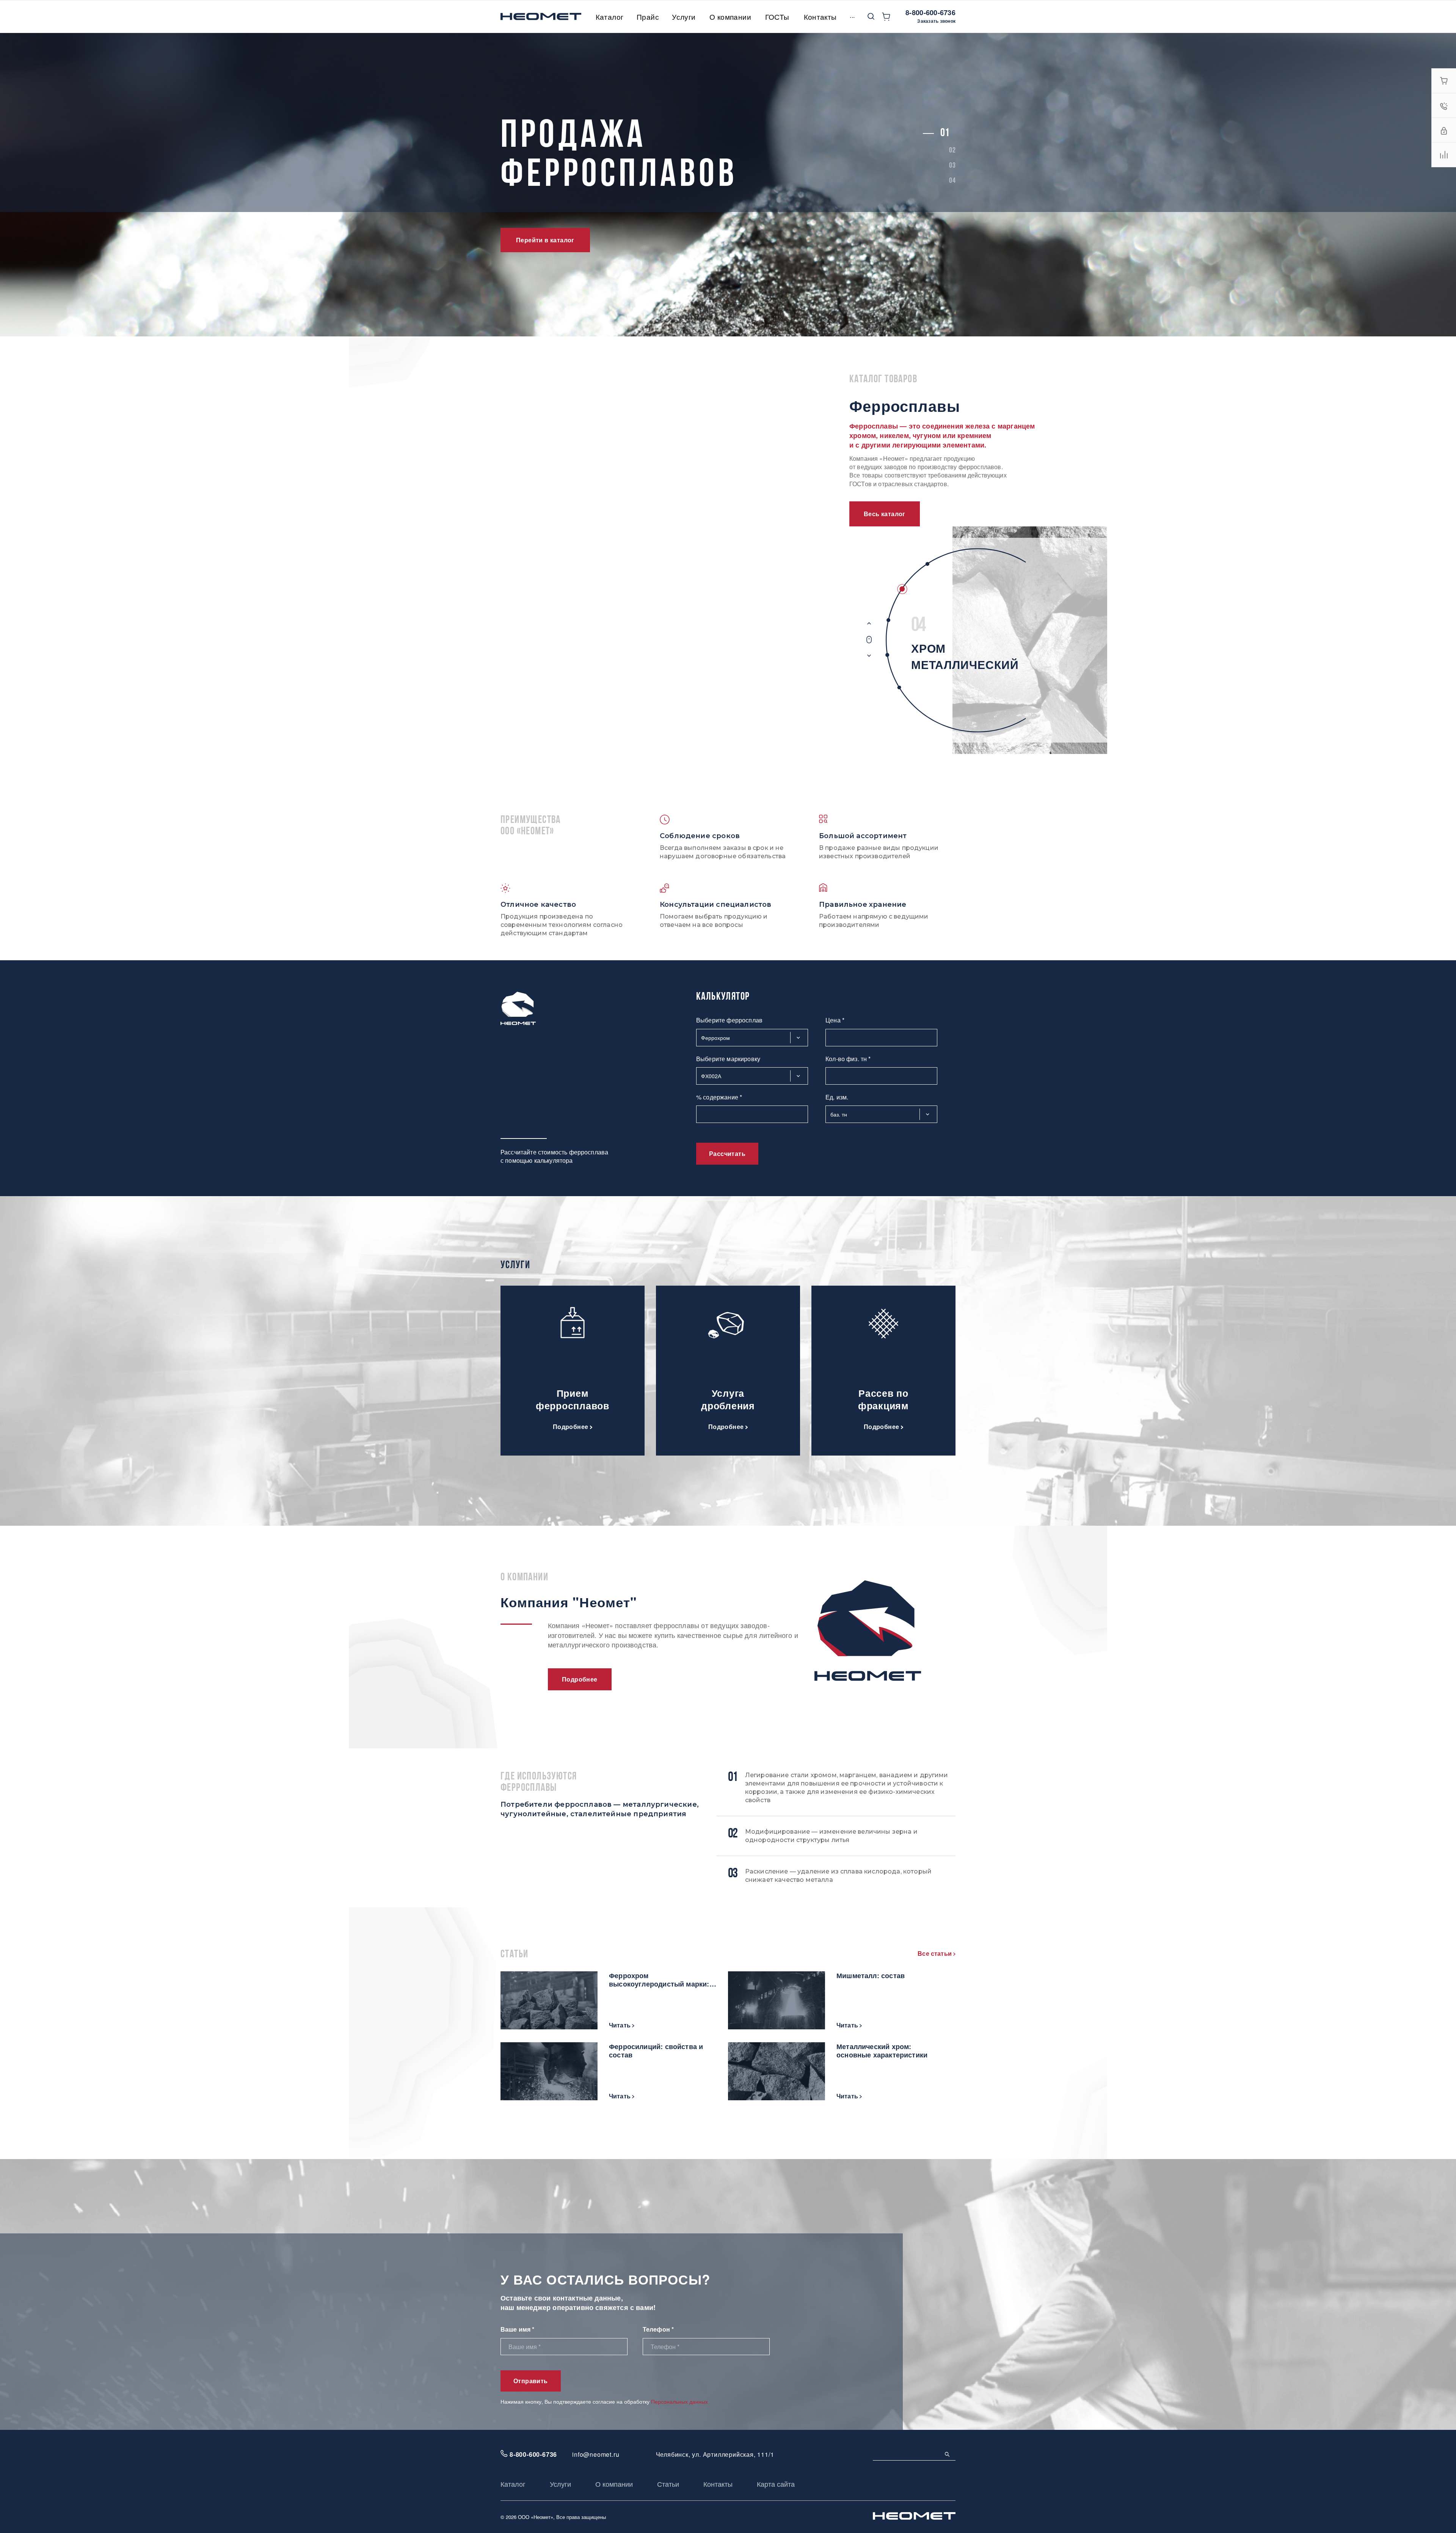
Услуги (560, 2484)
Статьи (668, 2484)
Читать (621, 2025)
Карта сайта (776, 2484)
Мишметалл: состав (871, 1976)
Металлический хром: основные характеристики (882, 2051)
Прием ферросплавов (573, 1399)
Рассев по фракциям (883, 1399)
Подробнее (572, 1426)
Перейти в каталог (545, 240)
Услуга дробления (728, 1399)
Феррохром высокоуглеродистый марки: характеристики (659, 1980)
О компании (614, 2484)
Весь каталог (885, 514)
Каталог (513, 2484)
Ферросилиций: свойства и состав (656, 2051)
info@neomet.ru (596, 2454)
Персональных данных (679, 2401)
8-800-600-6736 (930, 13)
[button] (945, 133)
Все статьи (935, 1953)
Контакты (718, 2484)
